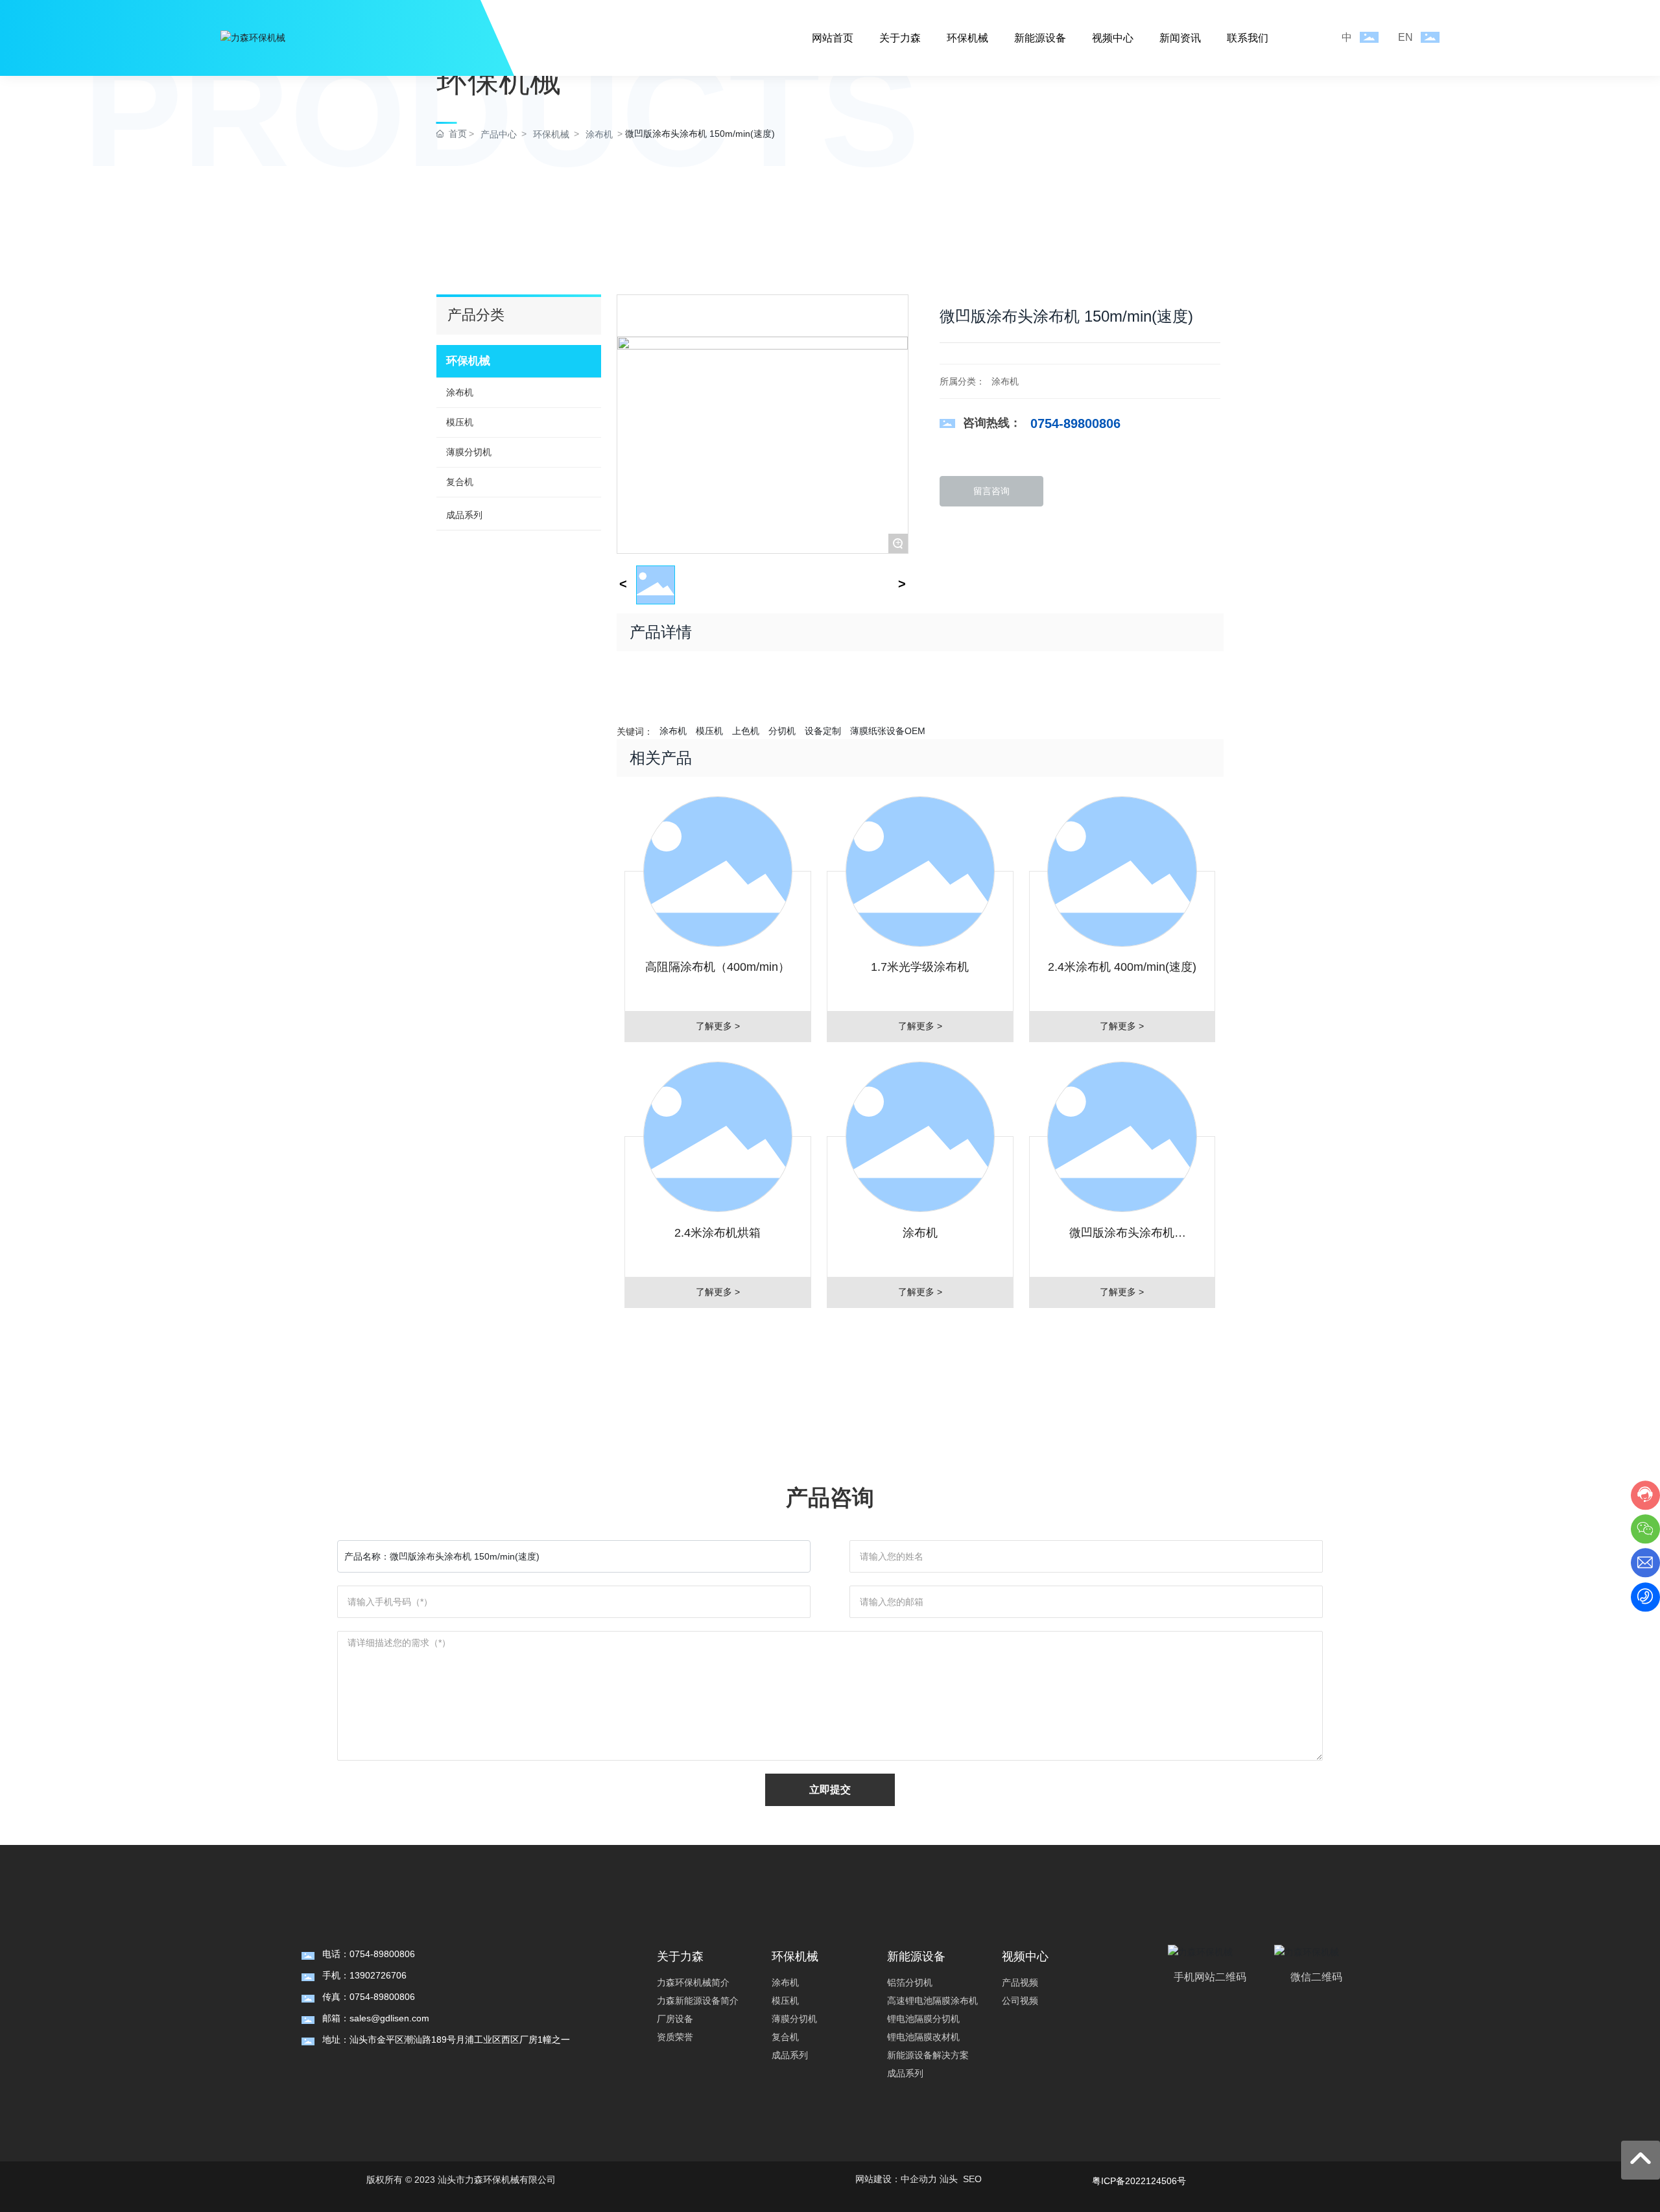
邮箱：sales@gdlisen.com (376, 2018)
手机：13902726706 (364, 1975)
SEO (972, 2179)
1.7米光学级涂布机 (920, 967)
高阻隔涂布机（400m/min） (717, 967)
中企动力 (919, 2179)
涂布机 (1005, 381)
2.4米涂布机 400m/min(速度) (1122, 967)
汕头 (949, 2179)
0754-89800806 (1075, 423)
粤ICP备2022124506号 (1139, 2181)
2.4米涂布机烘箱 (717, 1233)
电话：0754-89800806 (369, 1954)
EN (1405, 37)
